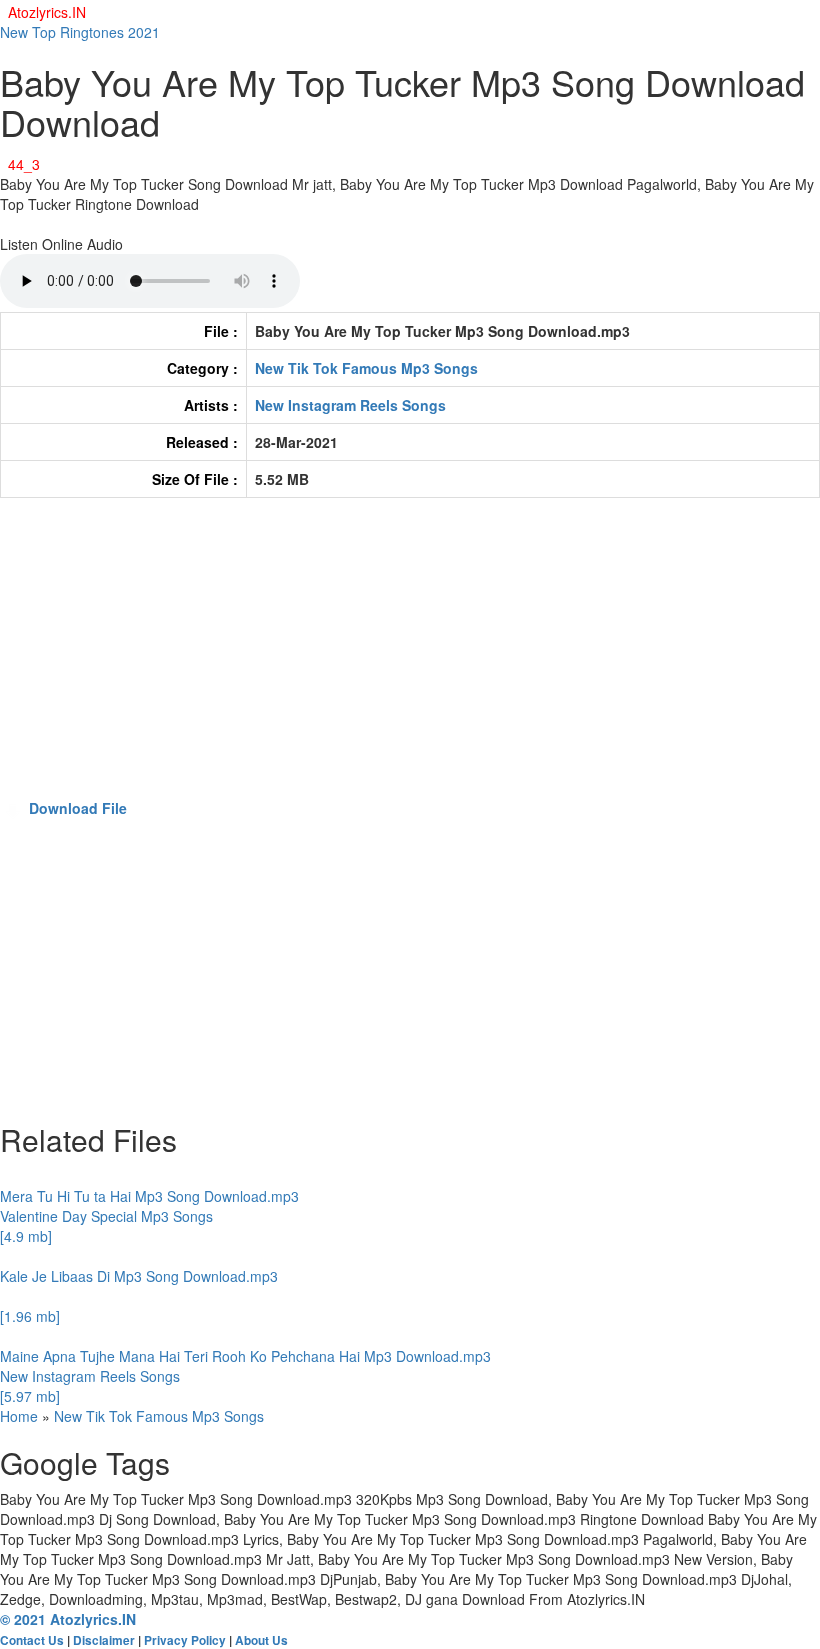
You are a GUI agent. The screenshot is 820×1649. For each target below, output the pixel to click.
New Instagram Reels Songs (350, 405)
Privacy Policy (185, 1640)
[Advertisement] (410, 658)
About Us (261, 1640)
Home (19, 1416)
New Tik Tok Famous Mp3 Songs (366, 368)
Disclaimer (104, 1640)
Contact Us (32, 1640)
